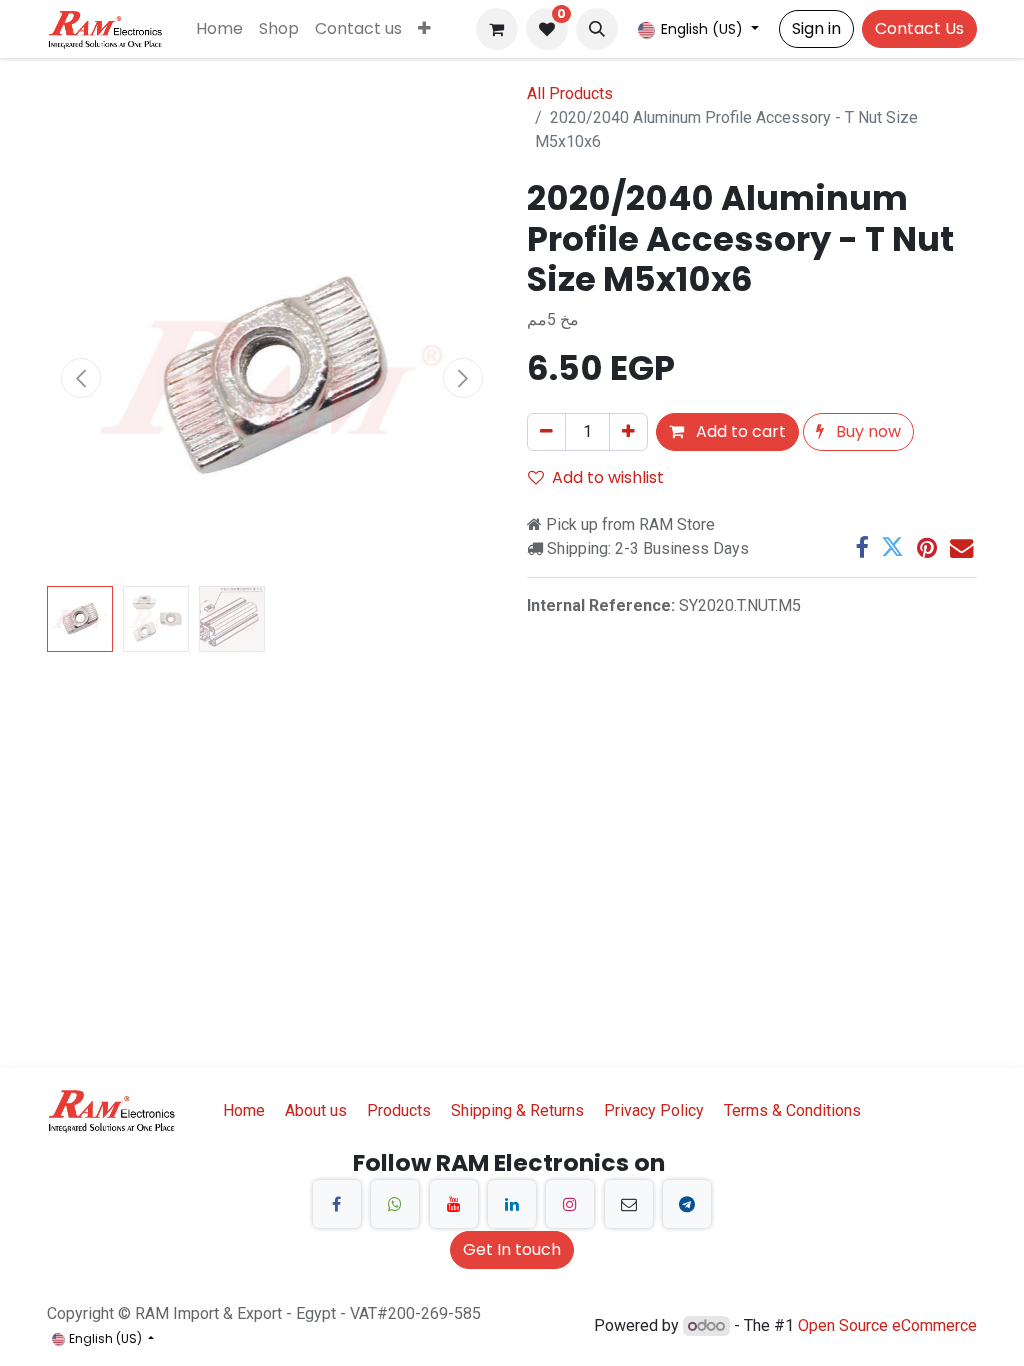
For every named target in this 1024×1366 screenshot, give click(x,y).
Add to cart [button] (739, 431)
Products (399, 1110)
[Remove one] (546, 432)
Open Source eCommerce (887, 1325)
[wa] (395, 1204)
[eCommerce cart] (497, 29)
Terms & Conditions (792, 1110)
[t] (687, 1204)
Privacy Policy (654, 1110)
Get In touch (512, 1249)
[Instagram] (570, 1204)
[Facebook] (861, 547)
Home (244, 1110)
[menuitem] (219, 29)
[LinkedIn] (512, 1204)
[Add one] (628, 432)
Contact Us (919, 28)
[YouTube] (454, 1204)
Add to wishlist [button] (608, 477)
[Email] (961, 547)
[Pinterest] (927, 547)
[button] (597, 29)
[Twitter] (892, 547)
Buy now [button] (866, 431)
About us (316, 1110)
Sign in (816, 28)
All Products (570, 93)
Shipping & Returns (517, 1110)
